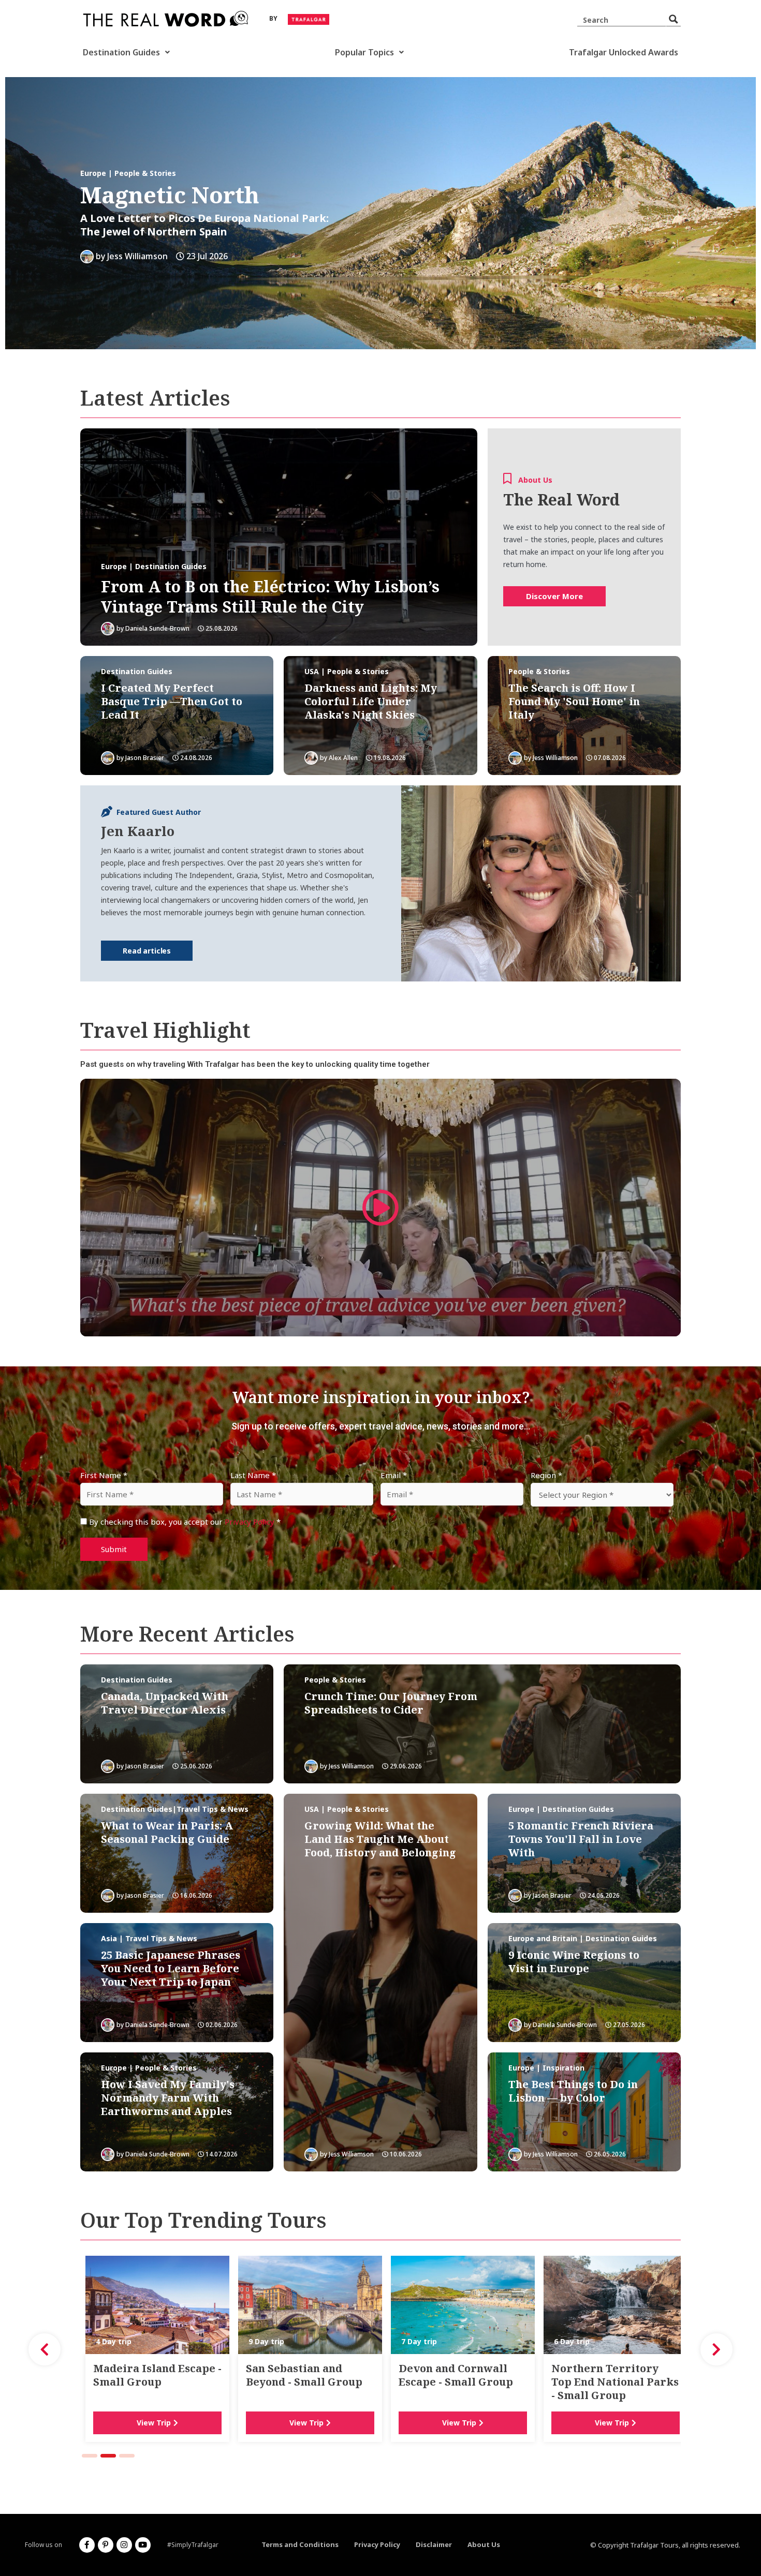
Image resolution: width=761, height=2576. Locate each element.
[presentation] (45, 2349)
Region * (546, 1475)
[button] (90, 2456)
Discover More (554, 596)
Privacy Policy (250, 1522)
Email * (394, 1475)
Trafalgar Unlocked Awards (624, 52)
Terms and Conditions (300, 2544)
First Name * (104, 1475)
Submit (114, 1549)
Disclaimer (434, 2544)
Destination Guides (121, 52)
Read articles (147, 951)
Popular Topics (364, 52)
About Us (484, 2544)
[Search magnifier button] (674, 19)
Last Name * (253, 1475)
